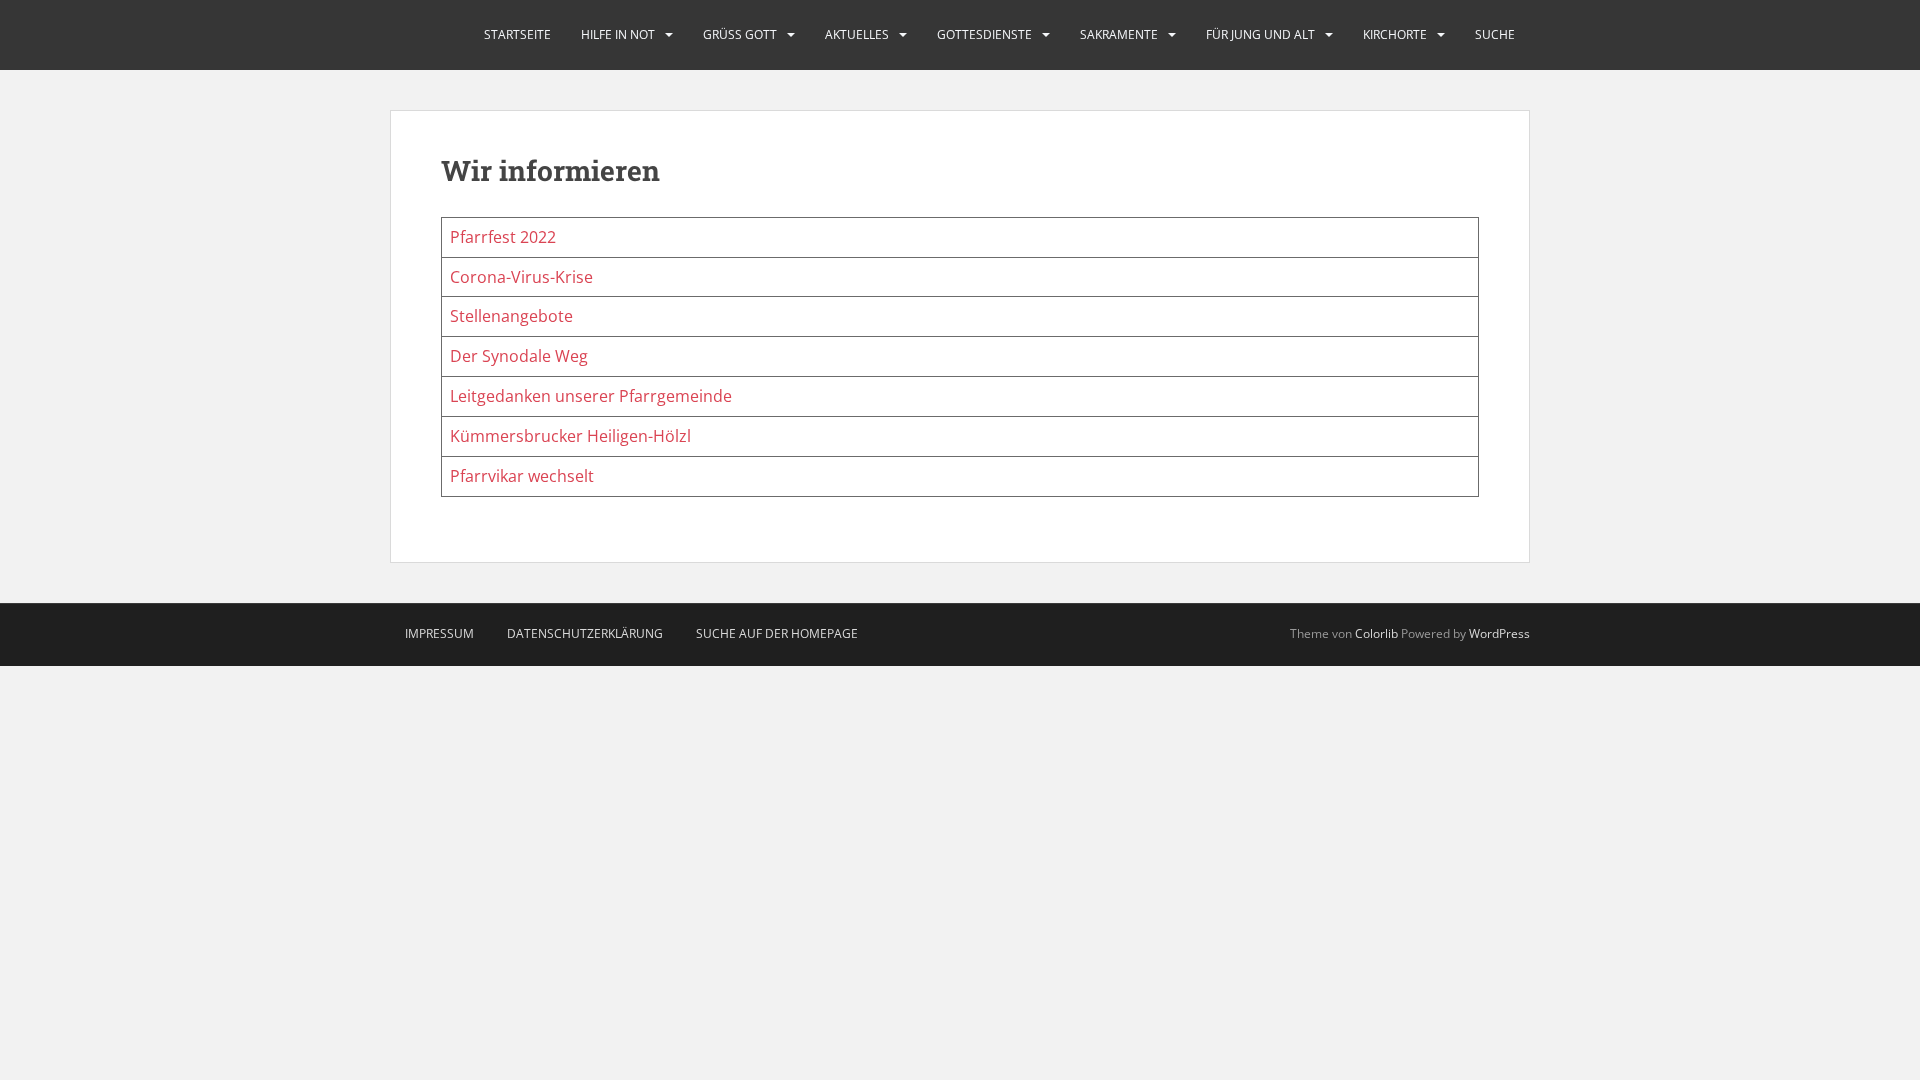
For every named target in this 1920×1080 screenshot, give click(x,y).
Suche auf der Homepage (777, 633)
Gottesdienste (984, 34)
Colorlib (1376, 633)
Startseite (517, 34)
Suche (1495, 34)
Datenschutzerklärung (585, 633)
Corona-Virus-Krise (521, 277)
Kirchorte (1395, 34)
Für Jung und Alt (1260, 34)
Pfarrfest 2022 (503, 237)
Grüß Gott (740, 34)
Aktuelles (857, 34)
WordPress (1499, 633)
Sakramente (1119, 34)
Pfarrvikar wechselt (522, 476)
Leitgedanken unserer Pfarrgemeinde (591, 396)
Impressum (439, 633)
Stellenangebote (511, 316)
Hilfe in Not (618, 34)
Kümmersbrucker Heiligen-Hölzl (570, 436)
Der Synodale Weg (519, 356)
